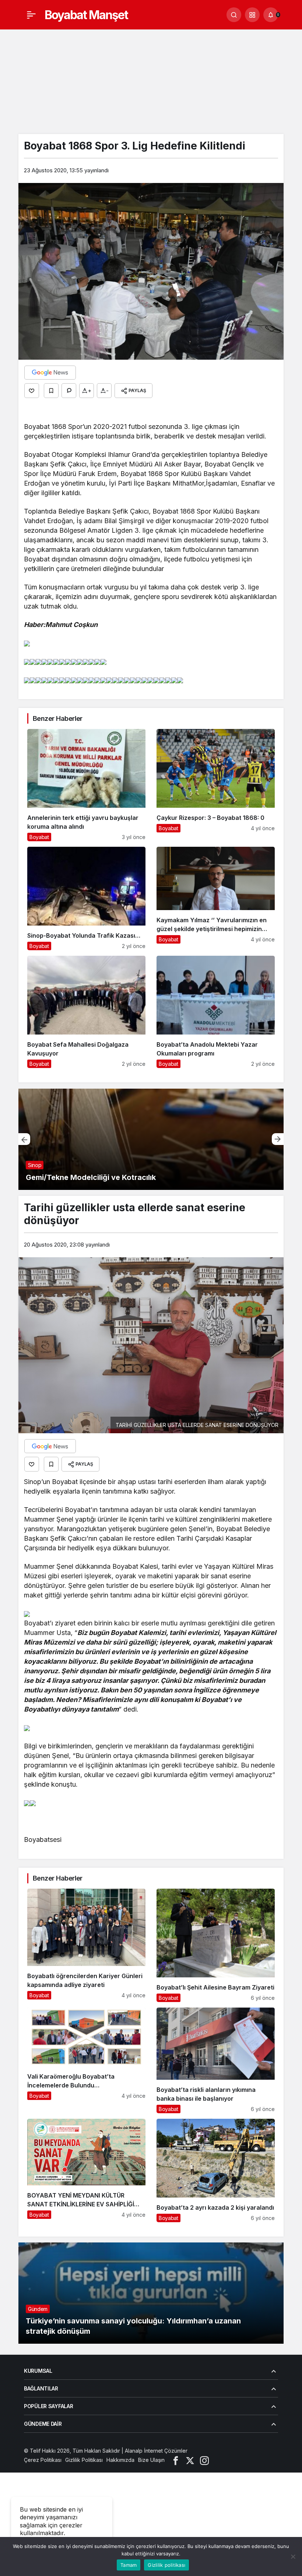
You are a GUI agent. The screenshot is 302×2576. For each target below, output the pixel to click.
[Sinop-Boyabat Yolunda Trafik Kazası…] (86, 898)
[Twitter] (190, 2460)
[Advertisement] (151, 79)
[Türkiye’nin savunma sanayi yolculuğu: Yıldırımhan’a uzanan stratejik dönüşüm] (151, 2293)
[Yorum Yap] (69, 391)
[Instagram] (204, 2460)
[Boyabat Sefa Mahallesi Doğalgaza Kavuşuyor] (86, 1012)
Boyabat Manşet (86, 15)
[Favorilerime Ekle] (51, 391)
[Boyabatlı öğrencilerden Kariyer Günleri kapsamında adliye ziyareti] (86, 1945)
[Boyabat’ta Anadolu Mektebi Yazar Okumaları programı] (216, 1012)
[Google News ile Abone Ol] (50, 373)
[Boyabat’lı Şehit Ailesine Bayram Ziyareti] (216, 1945)
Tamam (129, 2565)
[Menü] (31, 15)
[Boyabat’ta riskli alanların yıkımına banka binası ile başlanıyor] (216, 2061)
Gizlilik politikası (166, 2565)
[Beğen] (32, 391)
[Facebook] (176, 2460)
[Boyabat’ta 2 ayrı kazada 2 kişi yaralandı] (216, 2170)
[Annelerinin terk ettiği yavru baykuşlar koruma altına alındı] (86, 785)
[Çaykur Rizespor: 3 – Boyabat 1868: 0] (216, 785)
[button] (252, 15)
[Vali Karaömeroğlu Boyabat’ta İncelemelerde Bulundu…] (86, 2061)
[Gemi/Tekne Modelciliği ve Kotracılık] (151, 1139)
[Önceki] (24, 1139)
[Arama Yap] (234, 15)
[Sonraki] (278, 1139)
